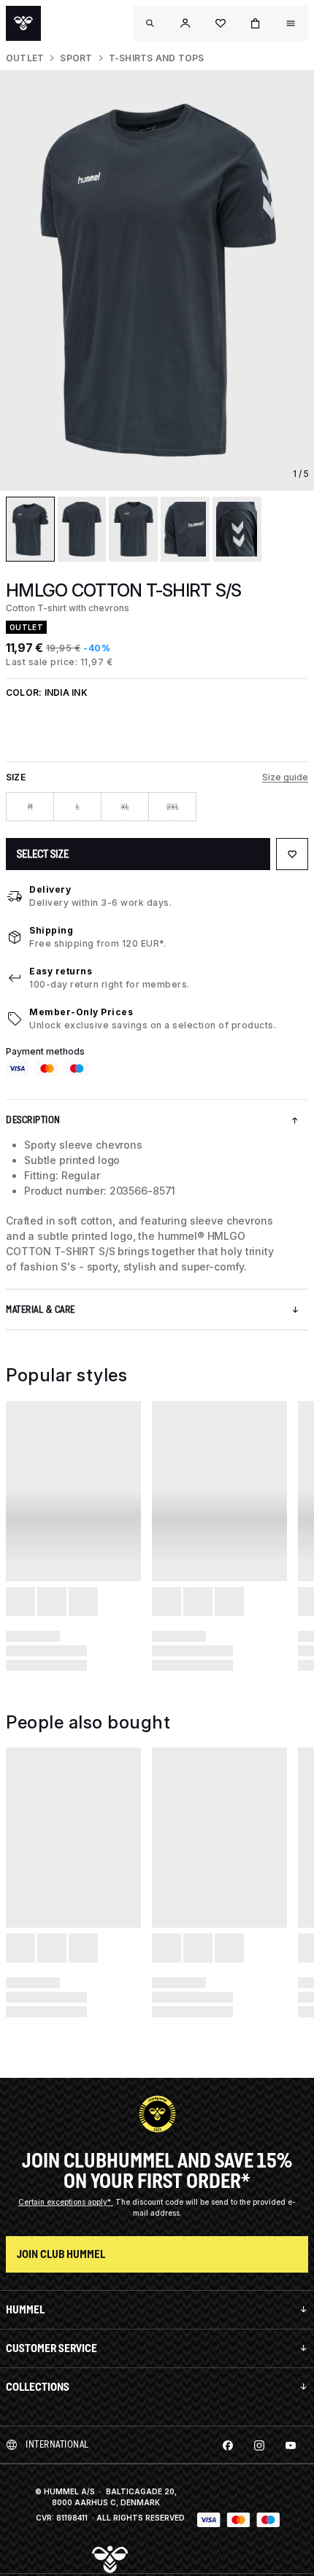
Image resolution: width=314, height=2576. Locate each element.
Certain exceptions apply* (66, 2202)
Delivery (50, 889)
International (57, 2444)
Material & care (41, 1310)
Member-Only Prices (81, 1012)
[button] (185, 23)
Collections (38, 2387)
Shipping (51, 930)
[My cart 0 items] (256, 23)
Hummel (25, 2309)
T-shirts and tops (157, 58)
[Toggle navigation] (150, 23)
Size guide (285, 777)
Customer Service (51, 2348)
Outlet (25, 58)
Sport (76, 58)
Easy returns (61, 971)
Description (33, 1120)
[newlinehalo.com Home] (23, 23)
